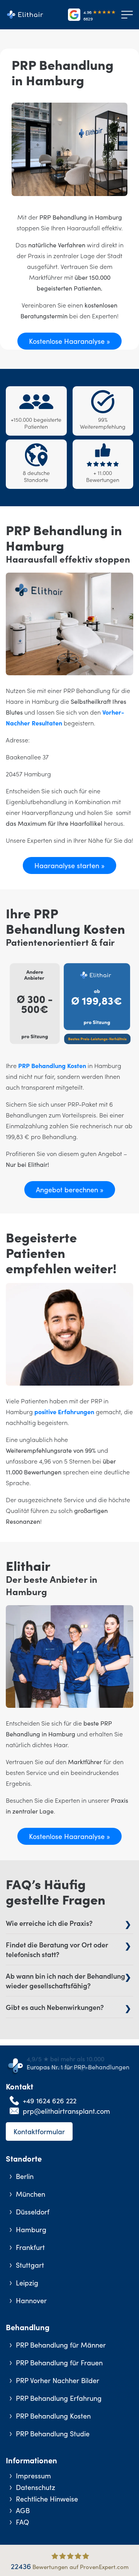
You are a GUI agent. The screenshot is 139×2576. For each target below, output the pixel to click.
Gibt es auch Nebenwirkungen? (55, 2007)
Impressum (33, 2475)
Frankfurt (30, 2247)
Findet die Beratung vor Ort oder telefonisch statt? (57, 1949)
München (31, 2194)
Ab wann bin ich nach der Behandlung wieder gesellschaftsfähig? (65, 1981)
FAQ (22, 2522)
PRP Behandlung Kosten (52, 1065)
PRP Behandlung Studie (53, 2433)
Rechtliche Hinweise (47, 2499)
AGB (23, 2510)
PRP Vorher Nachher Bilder (58, 2380)
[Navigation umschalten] (125, 15)
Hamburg (31, 2229)
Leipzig (27, 2283)
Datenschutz (36, 2487)
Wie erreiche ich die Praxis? (49, 1923)
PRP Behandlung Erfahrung (59, 2398)
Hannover (31, 2300)
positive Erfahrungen (64, 1411)
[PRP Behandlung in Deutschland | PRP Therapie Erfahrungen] (27, 15)
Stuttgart (30, 2265)
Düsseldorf (33, 2212)
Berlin (25, 2176)
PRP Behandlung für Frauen (59, 2362)
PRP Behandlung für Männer (61, 2345)
